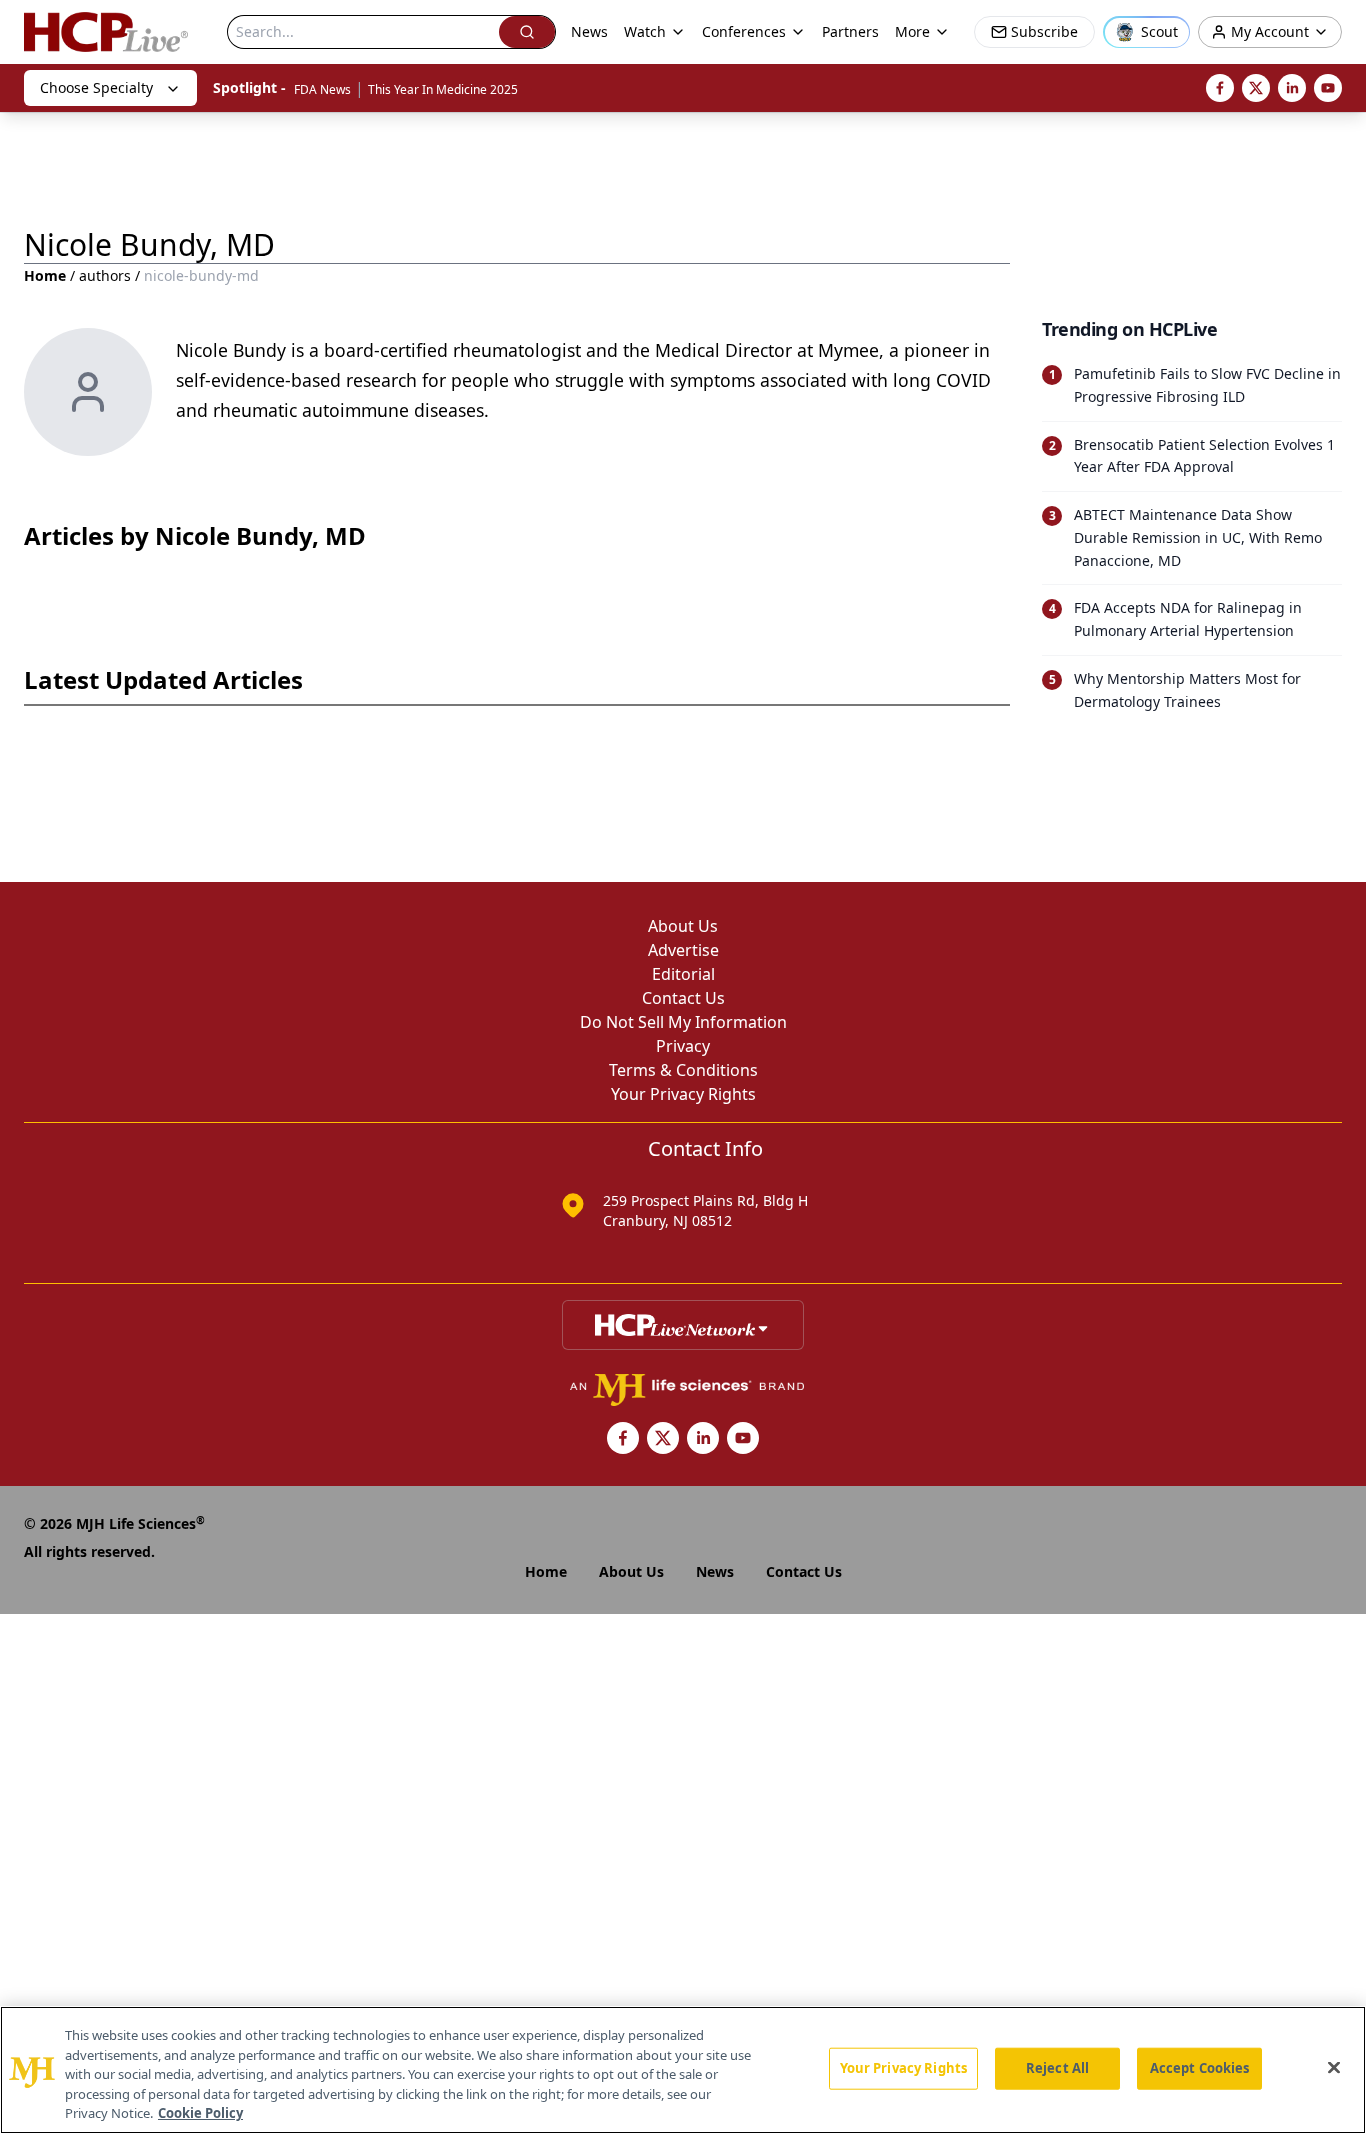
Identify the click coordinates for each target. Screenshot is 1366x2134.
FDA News (322, 89)
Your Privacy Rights (683, 1094)
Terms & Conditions (683, 1070)
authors (105, 275)
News (589, 31)
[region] (683, 2070)
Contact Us (683, 998)
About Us (683, 926)
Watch (645, 31)
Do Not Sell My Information (683, 1022)
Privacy (683, 1046)
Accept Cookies (1200, 2068)
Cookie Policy (200, 2113)
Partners (850, 31)
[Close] (1334, 2068)
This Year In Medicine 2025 (443, 89)
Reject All (1057, 2068)
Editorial (683, 974)
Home (45, 275)
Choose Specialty (96, 87)
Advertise (683, 950)
